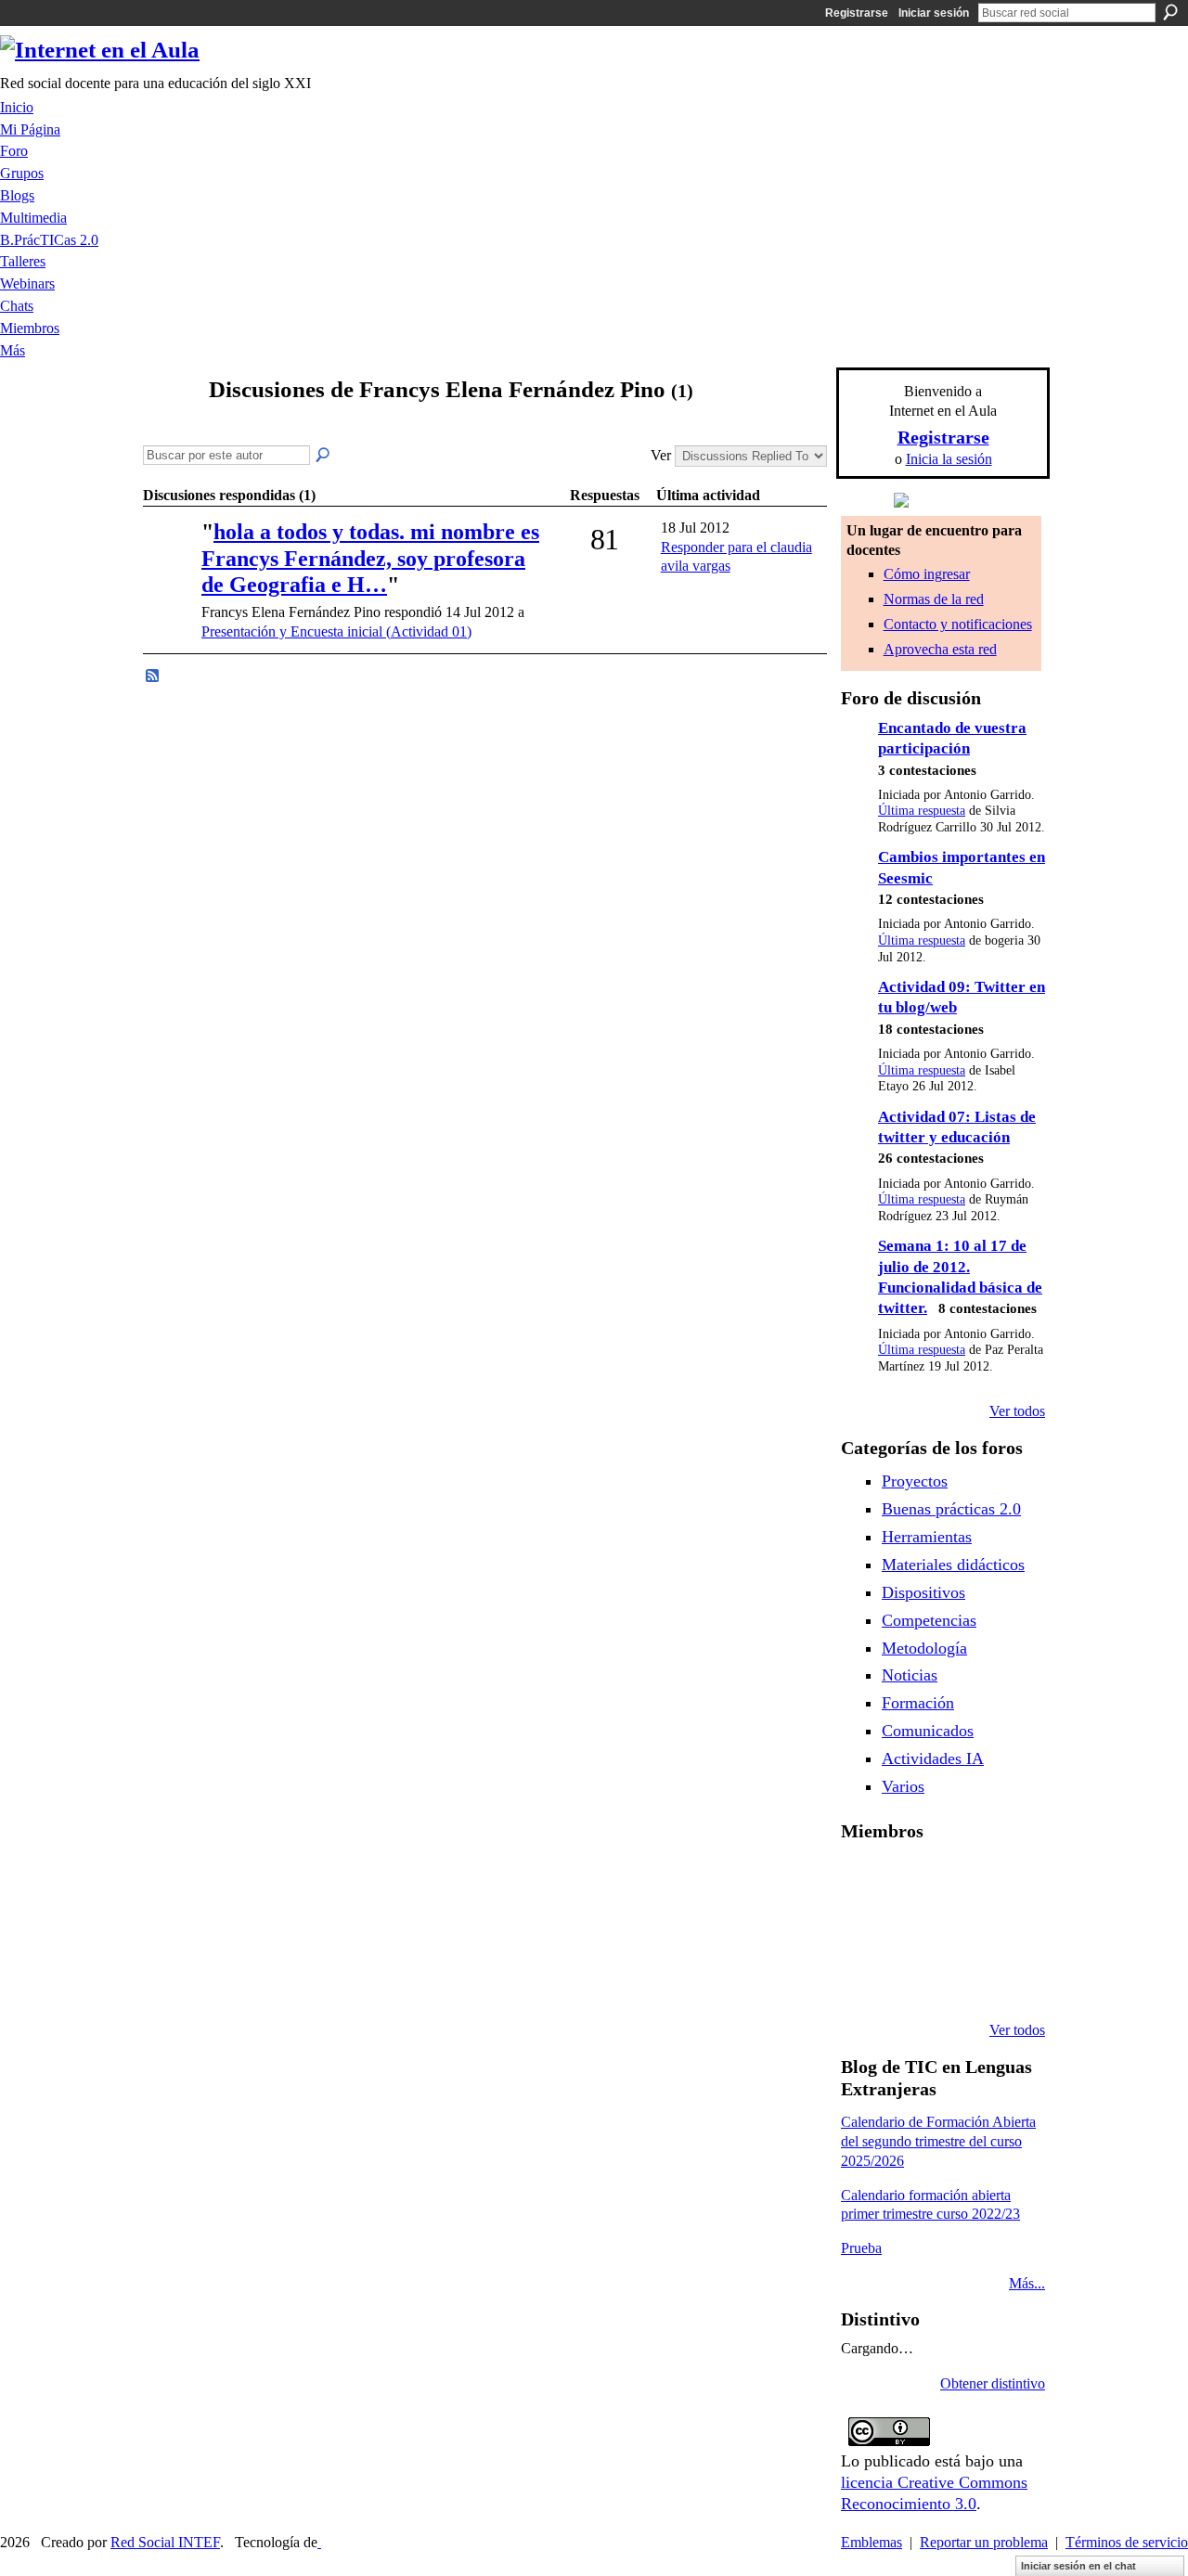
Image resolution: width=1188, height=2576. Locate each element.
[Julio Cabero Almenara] (910, 1980)
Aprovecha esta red (940, 649)
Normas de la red (934, 599)
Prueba (861, 2248)
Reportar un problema (984, 2542)
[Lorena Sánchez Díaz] (863, 1930)
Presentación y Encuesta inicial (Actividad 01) (336, 631)
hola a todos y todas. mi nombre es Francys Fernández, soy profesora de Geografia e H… (370, 559)
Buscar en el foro (324, 456)
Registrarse (857, 13)
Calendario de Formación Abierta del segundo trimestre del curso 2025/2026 (938, 2141)
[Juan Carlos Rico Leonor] (910, 1930)
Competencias (929, 1620)
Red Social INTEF (165, 2542)
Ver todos (1017, 1411)
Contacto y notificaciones (958, 624)
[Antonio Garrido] (170, 558)
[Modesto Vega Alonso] (1005, 1880)
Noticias (910, 1675)
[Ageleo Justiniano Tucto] (863, 1880)
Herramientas (927, 1537)
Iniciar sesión (934, 13)
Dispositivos (923, 1592)
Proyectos (915, 1481)
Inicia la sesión (949, 459)
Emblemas (872, 2542)
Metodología (924, 1648)
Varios (903, 1786)
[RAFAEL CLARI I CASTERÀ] (910, 1880)
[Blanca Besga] (958, 1930)
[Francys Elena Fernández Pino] (168, 425)
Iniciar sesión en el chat (1078, 2566)
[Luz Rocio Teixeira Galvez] (1005, 1930)
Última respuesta (922, 811)
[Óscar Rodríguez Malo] (958, 1880)
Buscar (1170, 12)
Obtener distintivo (993, 2383)
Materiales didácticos (953, 1565)
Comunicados (928, 1731)
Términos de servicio (1127, 2542)
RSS (153, 676)
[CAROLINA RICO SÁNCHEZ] (1005, 1980)
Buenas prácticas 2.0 (951, 1509)
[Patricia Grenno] (958, 1980)
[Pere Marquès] (863, 1980)
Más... (1027, 2283)
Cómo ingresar (927, 574)
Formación (918, 1703)
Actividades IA (933, 1758)
